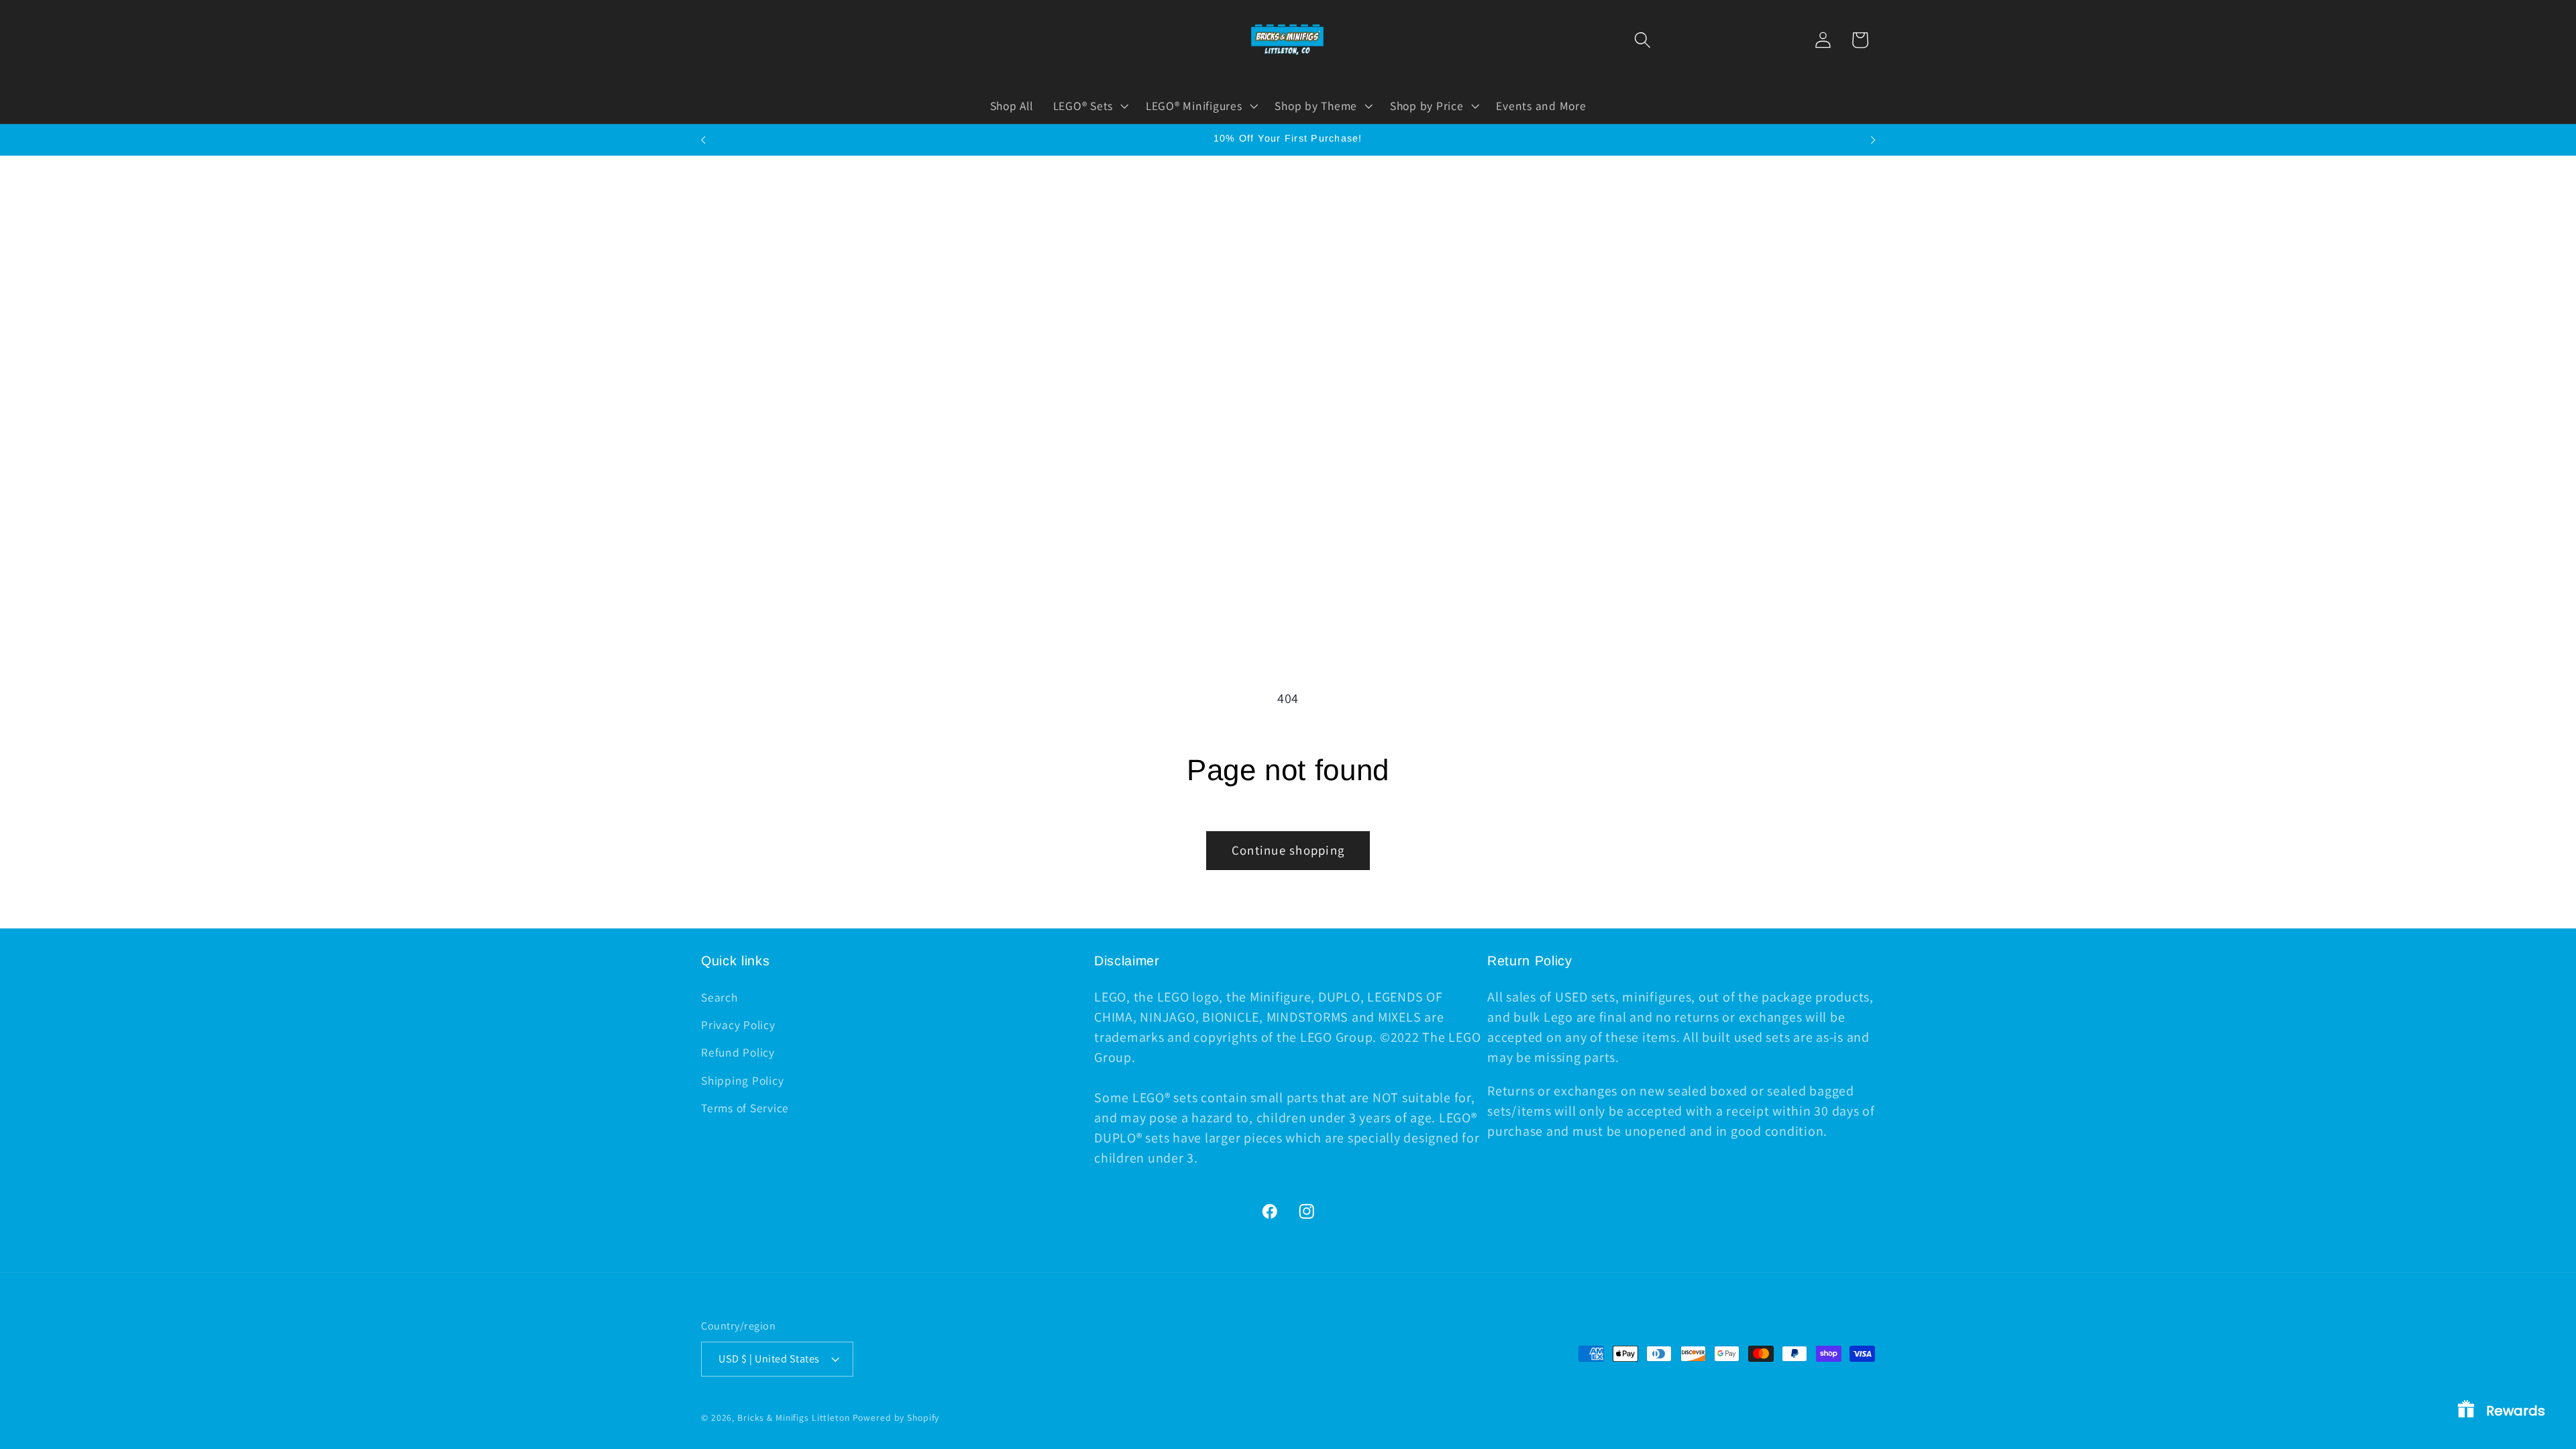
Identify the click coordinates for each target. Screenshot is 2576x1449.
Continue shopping (1288, 850)
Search (719, 997)
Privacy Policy (738, 1025)
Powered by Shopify (896, 1417)
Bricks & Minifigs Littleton (794, 1417)
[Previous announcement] (703, 140)
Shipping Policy (742, 1080)
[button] (1643, 40)
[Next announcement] (1873, 140)
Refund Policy (738, 1052)
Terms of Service (745, 1108)
